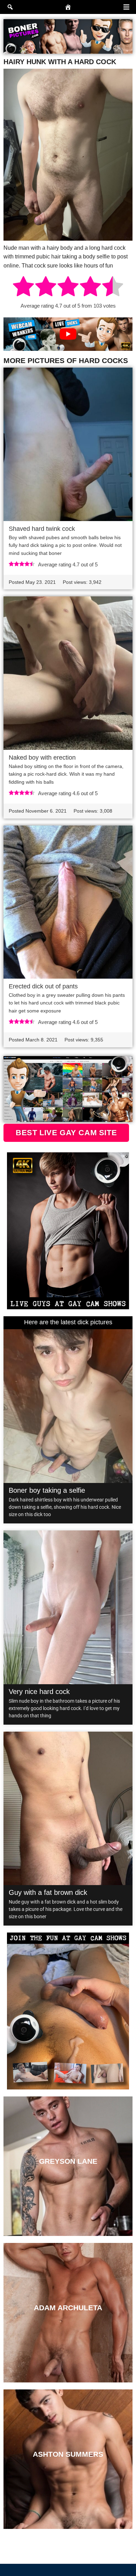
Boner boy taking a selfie (47, 1490)
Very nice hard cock (39, 1692)
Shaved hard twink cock (42, 529)
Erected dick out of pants (43, 986)
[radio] (23, 287)
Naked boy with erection (42, 758)
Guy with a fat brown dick (48, 1892)
